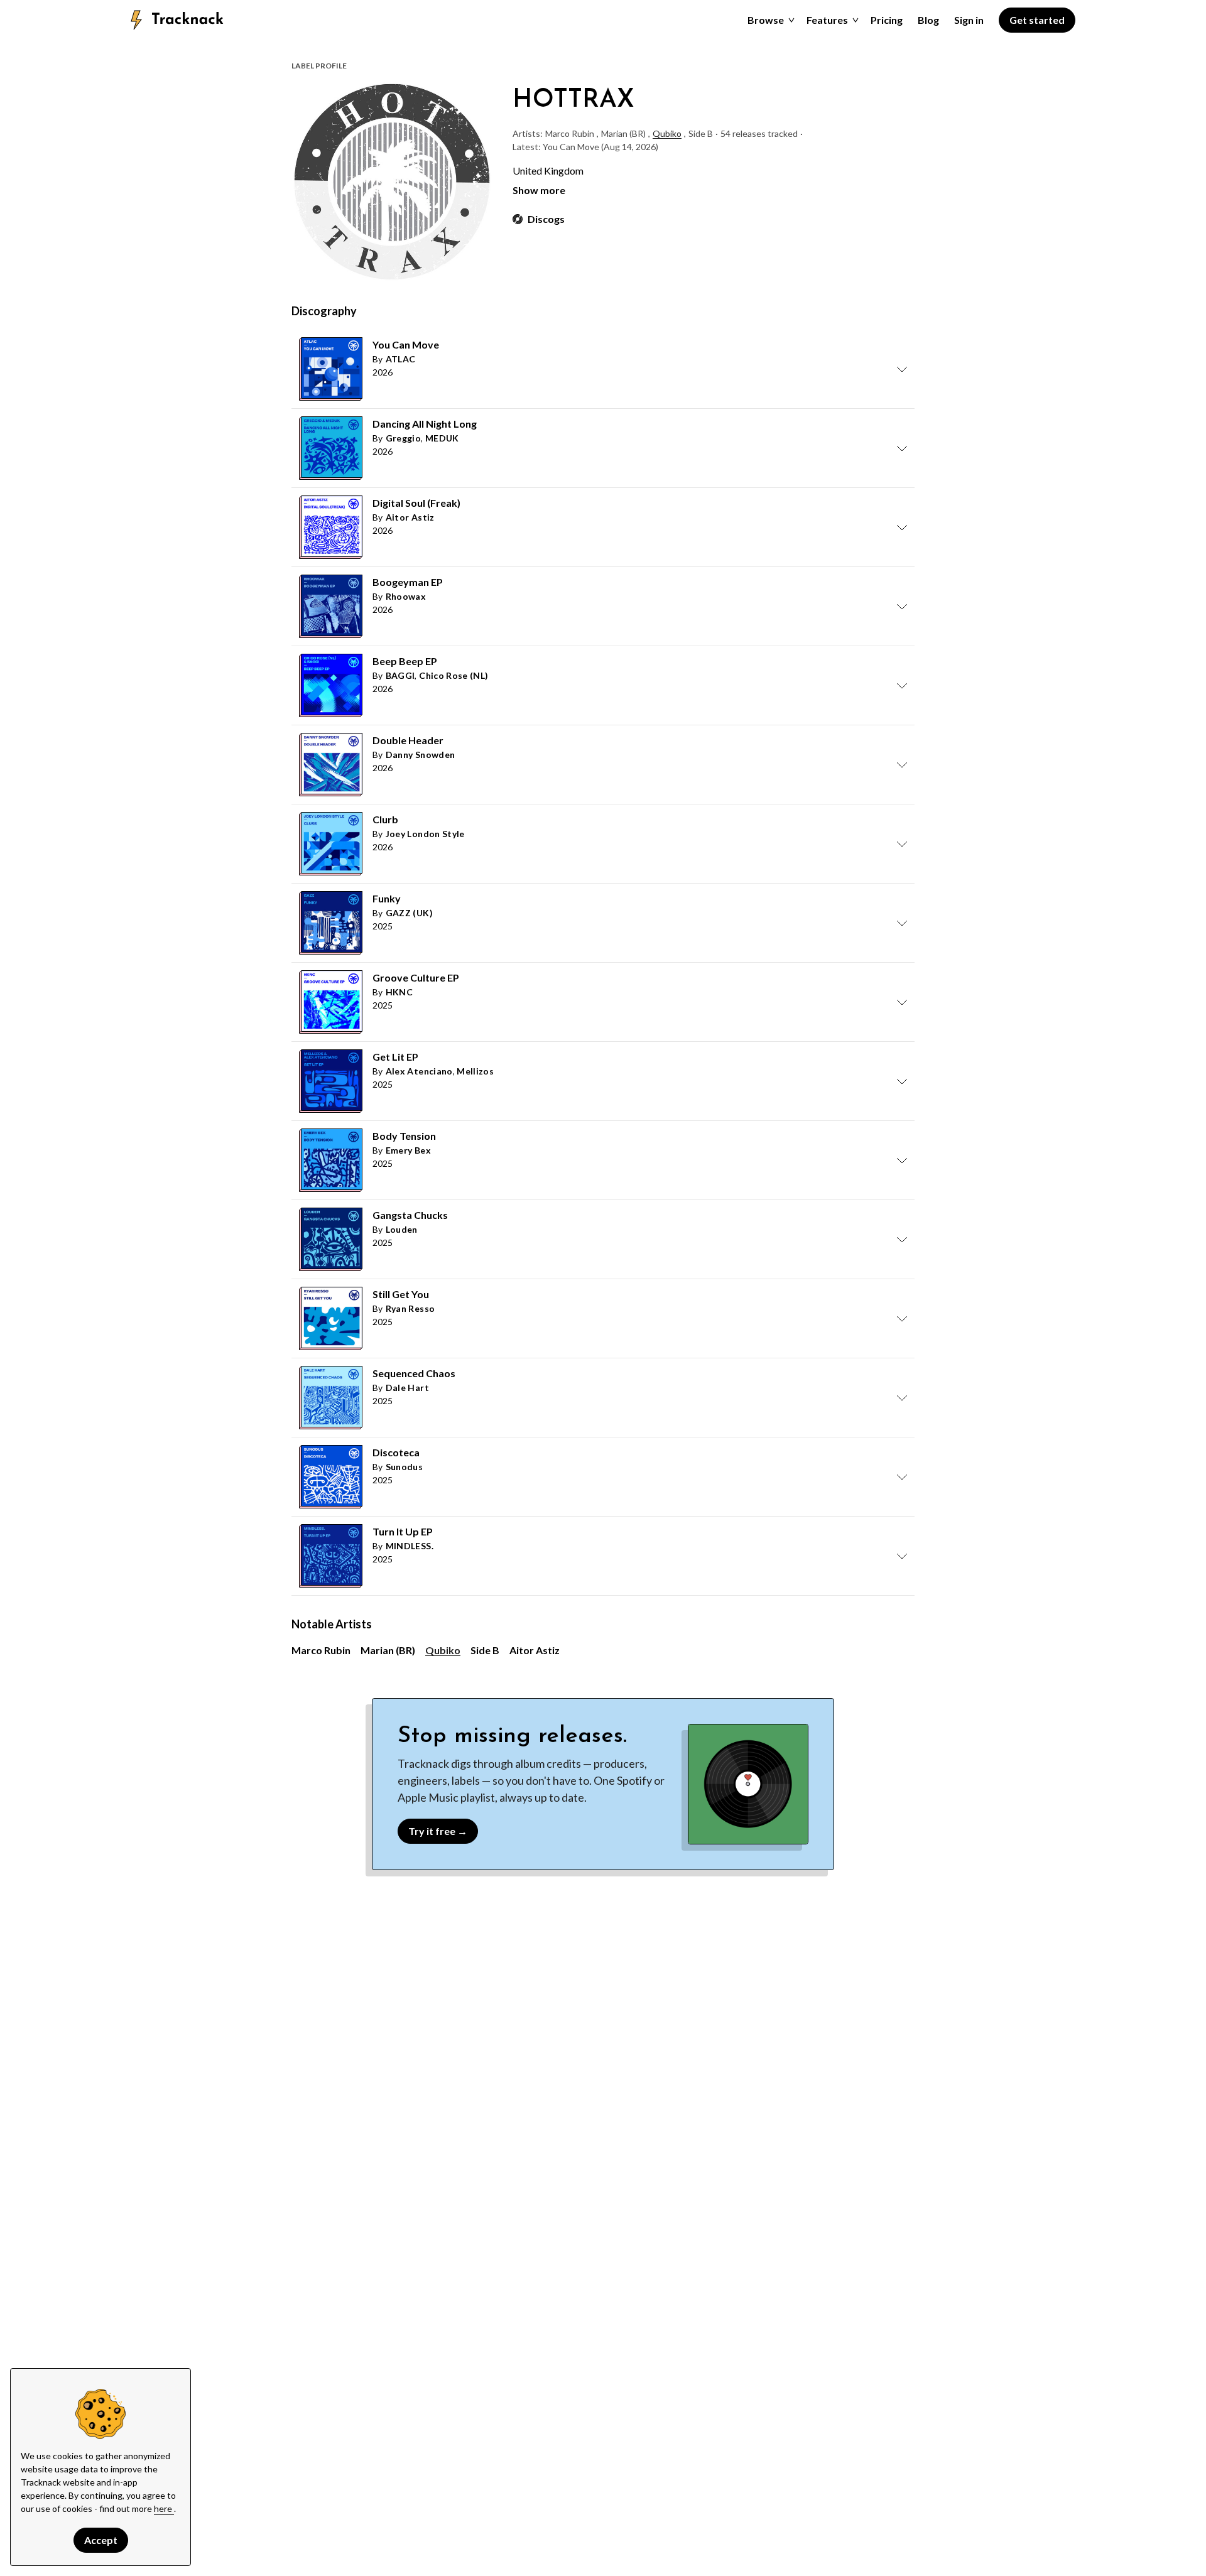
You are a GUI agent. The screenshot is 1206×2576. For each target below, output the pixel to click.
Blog (928, 20)
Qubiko (667, 133)
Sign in (969, 20)
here (164, 2508)
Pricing (887, 20)
